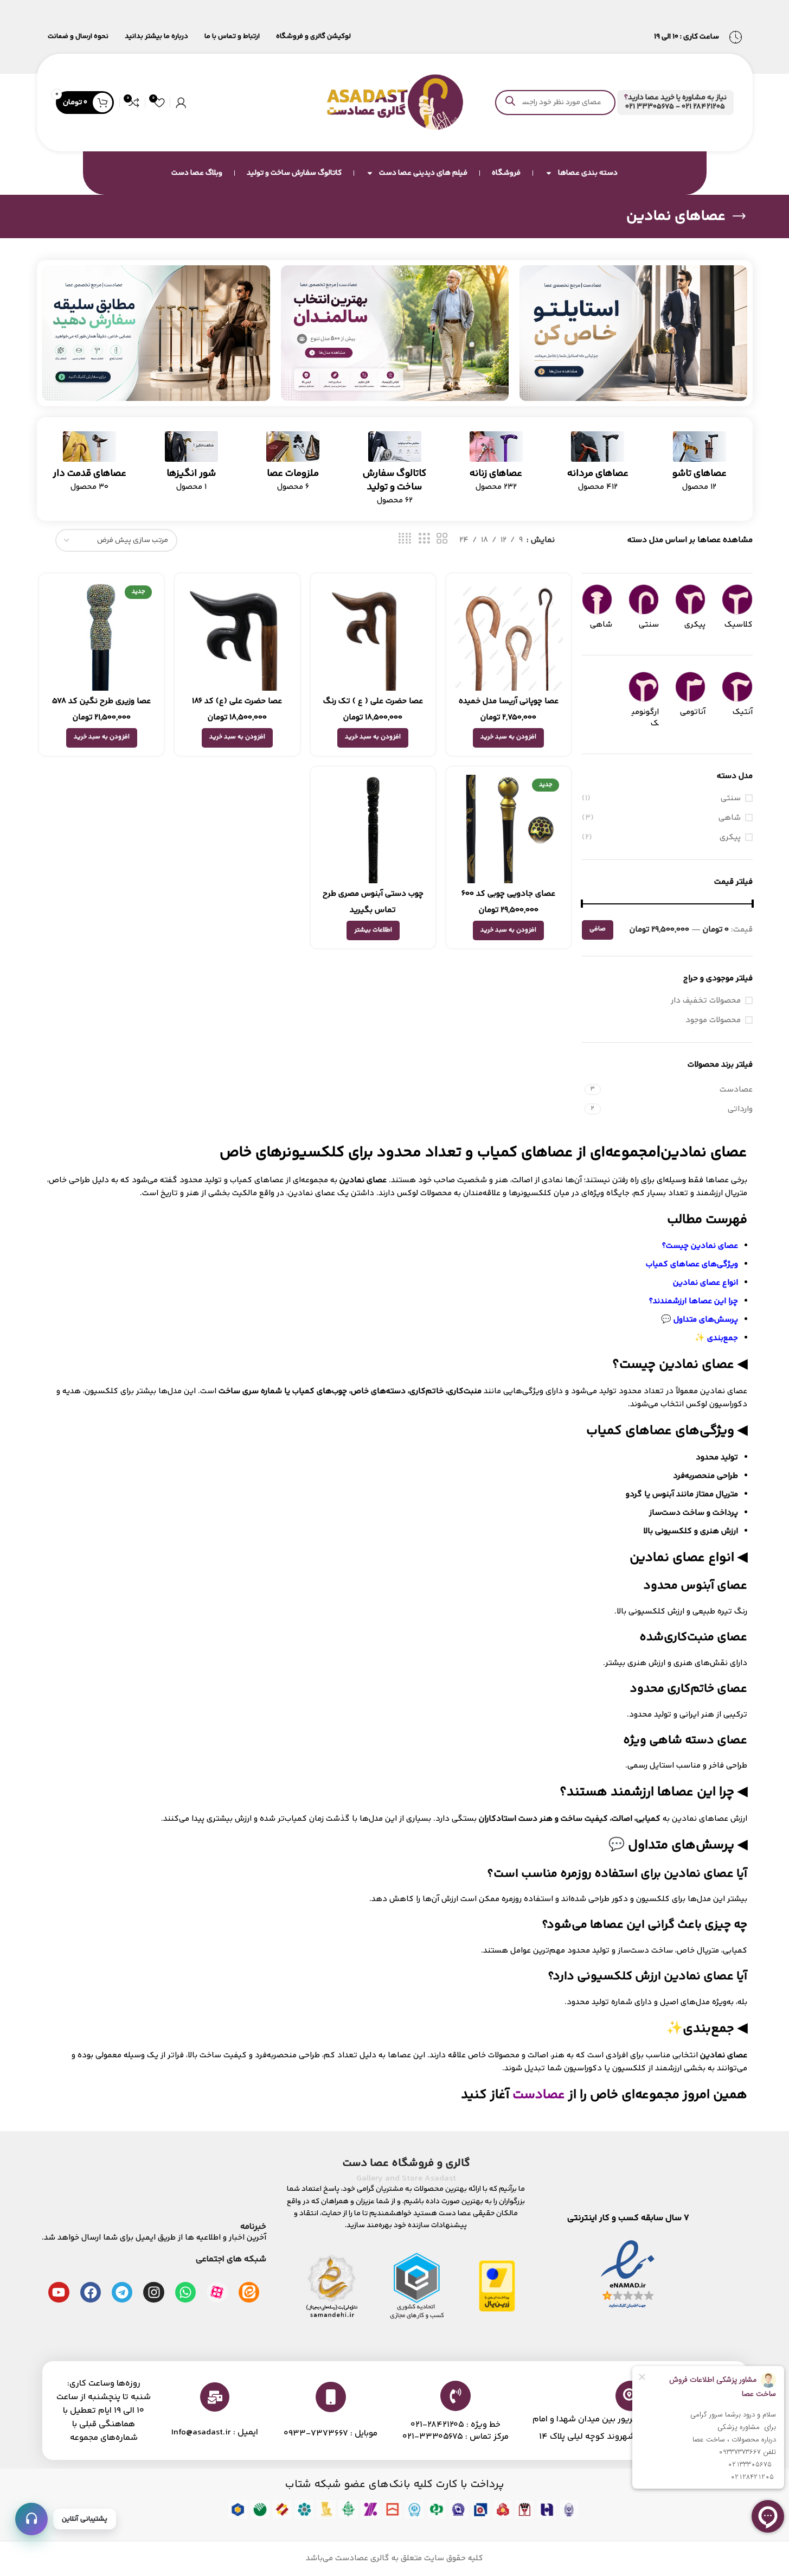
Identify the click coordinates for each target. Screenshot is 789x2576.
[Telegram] (122, 2292)
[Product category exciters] (191, 465)
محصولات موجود (713, 1020)
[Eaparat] (217, 2292)
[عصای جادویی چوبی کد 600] (509, 829)
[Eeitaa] (249, 2292)
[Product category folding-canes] (699, 465)
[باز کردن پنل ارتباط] (31, 2519)
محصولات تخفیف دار (706, 1001)
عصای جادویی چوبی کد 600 (508, 894)
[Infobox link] (675, 103)
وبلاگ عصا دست (197, 173)
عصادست (539, 2095)
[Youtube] (59, 2292)
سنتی (731, 798)
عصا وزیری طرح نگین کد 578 (101, 701)
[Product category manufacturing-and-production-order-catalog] (394, 472)
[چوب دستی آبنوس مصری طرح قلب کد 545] (373, 829)
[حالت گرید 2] (442, 539)
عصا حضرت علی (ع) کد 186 (237, 701)
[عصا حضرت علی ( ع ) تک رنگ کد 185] (373, 636)
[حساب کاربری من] (181, 103)
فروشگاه (506, 173)
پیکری (730, 837)
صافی (598, 929)
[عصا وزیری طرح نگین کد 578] (101, 636)
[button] (508, 738)
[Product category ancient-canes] (90, 465)
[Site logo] (395, 102)
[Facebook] (91, 2292)
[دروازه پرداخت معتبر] (497, 2285)
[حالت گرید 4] (405, 539)
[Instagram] (153, 2292)
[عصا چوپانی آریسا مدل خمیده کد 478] (509, 636)
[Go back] (739, 216)
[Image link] (633, 333)
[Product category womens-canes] (496, 465)
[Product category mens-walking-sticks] (598, 465)
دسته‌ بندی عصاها (588, 173)
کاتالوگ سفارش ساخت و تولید (294, 173)
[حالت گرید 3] (424, 539)
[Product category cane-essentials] (293, 465)
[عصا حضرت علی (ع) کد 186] (237, 636)
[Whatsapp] (185, 2292)
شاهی (730, 818)
